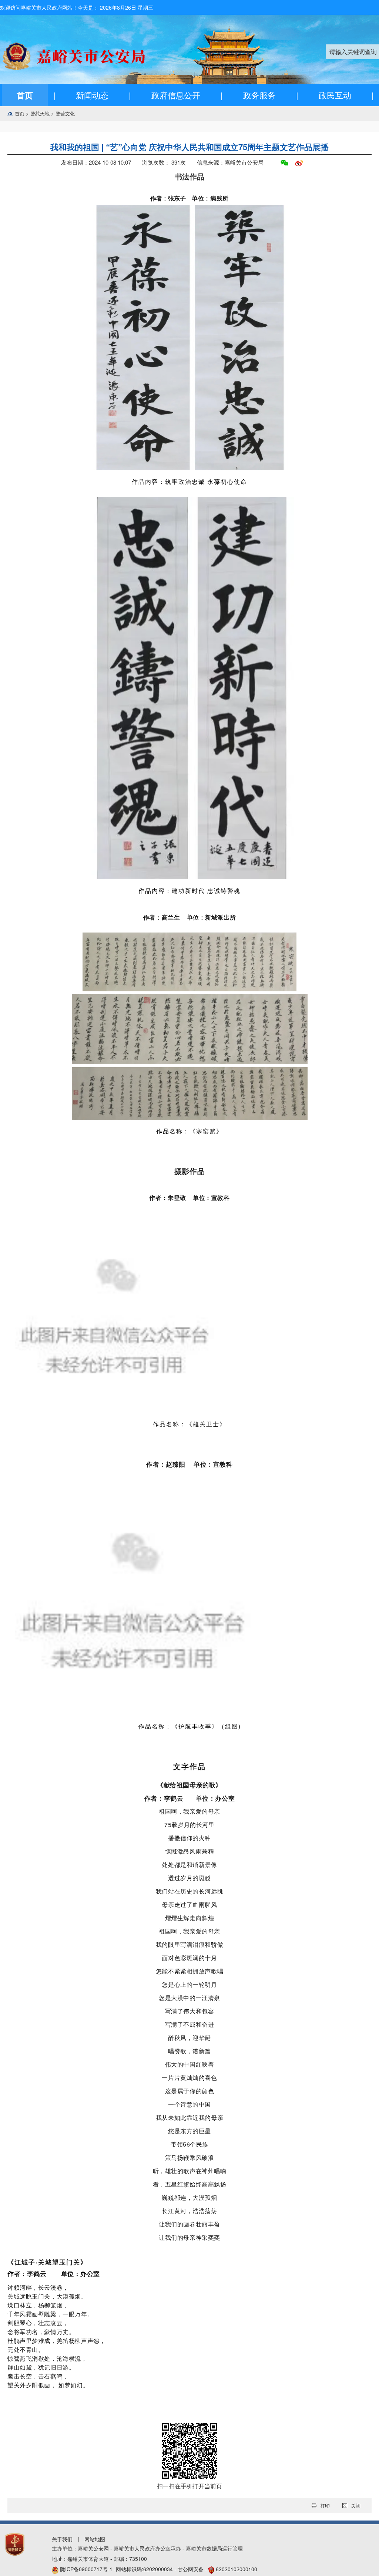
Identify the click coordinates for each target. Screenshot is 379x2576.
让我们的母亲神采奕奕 (189, 2237)
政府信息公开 (176, 95)
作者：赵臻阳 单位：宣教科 (189, 1464)
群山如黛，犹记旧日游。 (41, 2367)
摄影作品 (189, 1171)
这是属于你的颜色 (190, 2091)
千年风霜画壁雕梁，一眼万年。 (50, 2314)
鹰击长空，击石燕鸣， (38, 2376)
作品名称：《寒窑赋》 (189, 1131)
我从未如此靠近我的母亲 (189, 2118)
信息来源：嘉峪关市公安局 (230, 162)
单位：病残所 (210, 198)
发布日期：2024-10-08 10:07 (96, 162)
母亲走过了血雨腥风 (189, 1904)
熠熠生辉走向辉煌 (190, 1918)
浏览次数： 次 (164, 162)
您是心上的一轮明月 (189, 1984)
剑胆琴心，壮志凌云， (38, 2323)
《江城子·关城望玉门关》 (47, 2262)
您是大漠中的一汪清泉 (189, 1998)
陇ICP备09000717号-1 (87, 2569)
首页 (25, 95)
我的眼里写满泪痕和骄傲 (189, 1944)
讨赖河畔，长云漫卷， (38, 2287)
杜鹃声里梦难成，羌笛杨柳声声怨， (56, 2341)
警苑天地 (43, 113)
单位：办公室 (81, 2273)
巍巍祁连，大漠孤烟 (189, 2197)
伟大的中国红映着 (190, 2064)
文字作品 (189, 1766)
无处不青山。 (26, 2349)
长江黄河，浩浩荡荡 (189, 2211)
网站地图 (95, 2539)
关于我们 (62, 2539)
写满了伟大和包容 (190, 2011)
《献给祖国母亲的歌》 (189, 1785)
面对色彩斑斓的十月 (189, 1958)
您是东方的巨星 (189, 2131)
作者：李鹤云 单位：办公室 (189, 1798)
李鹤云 (38, 2273)
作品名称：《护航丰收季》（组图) (190, 1726)
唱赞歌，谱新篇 (189, 2051)
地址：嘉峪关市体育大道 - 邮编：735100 (99, 2559)
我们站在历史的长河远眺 (189, 1891)
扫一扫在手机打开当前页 (189, 2486)
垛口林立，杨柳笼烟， (38, 2305)
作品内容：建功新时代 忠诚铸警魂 (189, 891)
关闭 (356, 2506)
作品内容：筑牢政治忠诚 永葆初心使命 (189, 481)
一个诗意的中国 (189, 2104)
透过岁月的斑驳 (189, 1878)
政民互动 (335, 95)
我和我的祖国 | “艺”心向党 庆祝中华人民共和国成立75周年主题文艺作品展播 (189, 147)
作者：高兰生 (165, 917)
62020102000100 (237, 2569)
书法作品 (189, 176)
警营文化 (65, 113)
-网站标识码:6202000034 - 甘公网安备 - (159, 2569)
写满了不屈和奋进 (190, 2024)
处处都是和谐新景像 (189, 1864)
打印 (325, 2506)
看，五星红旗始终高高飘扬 (190, 2184)
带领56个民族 (189, 2144)
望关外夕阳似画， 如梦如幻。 (48, 2385)
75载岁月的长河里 (189, 1825)
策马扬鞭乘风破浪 (190, 2157)
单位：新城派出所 (212, 917)
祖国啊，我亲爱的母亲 (189, 1811)
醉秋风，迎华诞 (189, 2038)
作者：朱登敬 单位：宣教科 (189, 1198)
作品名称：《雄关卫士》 (189, 1424)
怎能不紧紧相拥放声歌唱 (189, 1971)
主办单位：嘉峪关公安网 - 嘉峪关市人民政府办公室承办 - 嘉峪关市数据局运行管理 (147, 2548)
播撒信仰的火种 (189, 1838)
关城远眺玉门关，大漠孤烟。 (47, 2296)
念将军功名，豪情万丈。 (41, 2332)
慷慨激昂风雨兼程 (190, 1851)
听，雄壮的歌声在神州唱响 (190, 2171)
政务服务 (259, 95)
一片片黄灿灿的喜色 (189, 2078)
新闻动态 (92, 95)
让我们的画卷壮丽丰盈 (189, 2224)
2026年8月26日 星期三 (127, 7)
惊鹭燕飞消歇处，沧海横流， (47, 2358)
